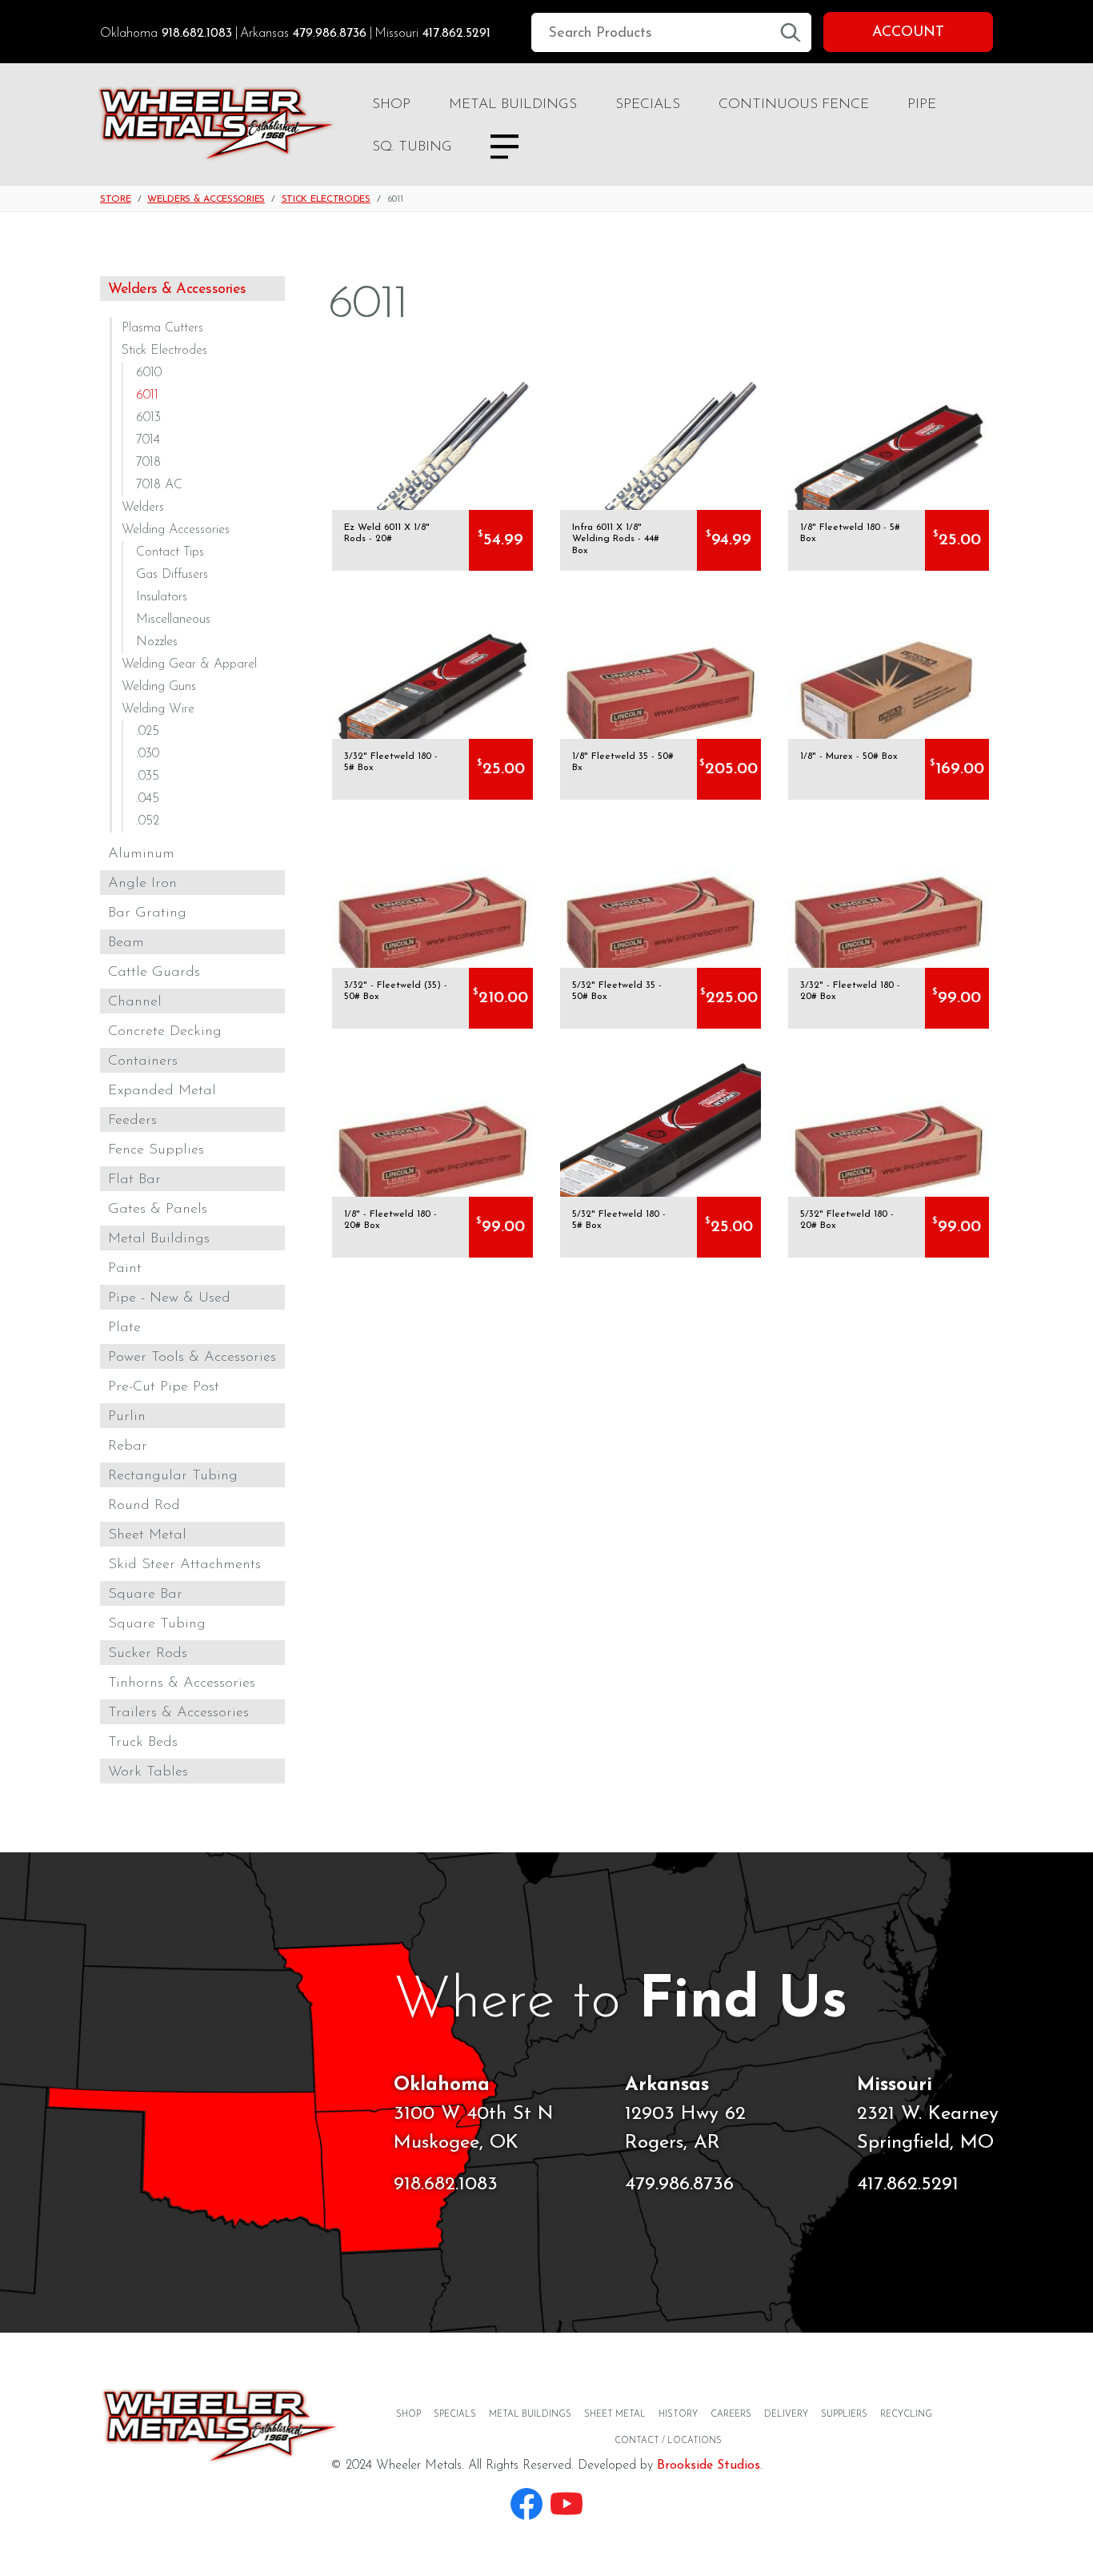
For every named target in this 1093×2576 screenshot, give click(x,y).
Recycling (906, 2415)
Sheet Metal (147, 1535)
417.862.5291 (456, 34)
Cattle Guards (154, 973)
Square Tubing (157, 1624)
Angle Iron (142, 884)
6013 (148, 418)
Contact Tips (170, 552)
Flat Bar (134, 1180)
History (678, 2415)
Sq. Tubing (412, 147)
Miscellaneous (173, 620)
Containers (143, 1061)
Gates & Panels (158, 1210)
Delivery (786, 2415)
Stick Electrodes (326, 199)
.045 (148, 799)
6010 (149, 373)
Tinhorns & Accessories (182, 1683)
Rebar (128, 1446)
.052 (148, 821)
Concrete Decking (165, 1032)
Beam (126, 943)
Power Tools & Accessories (192, 1358)
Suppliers (844, 2415)
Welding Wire (158, 709)
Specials (648, 104)
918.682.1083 (197, 34)
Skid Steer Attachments (184, 1565)
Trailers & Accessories (178, 1713)
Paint (125, 1269)
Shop (391, 104)
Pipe (922, 104)
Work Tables (148, 1772)
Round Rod (144, 1506)
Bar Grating (147, 913)
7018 (148, 463)
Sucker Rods (148, 1654)
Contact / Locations (668, 2441)
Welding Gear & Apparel (189, 664)
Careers (731, 2415)
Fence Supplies (156, 1150)
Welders (143, 508)
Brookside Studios (709, 2466)
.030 (148, 754)
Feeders (132, 1121)
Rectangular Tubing (173, 1476)
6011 (147, 395)
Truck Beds (143, 1743)
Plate (124, 1328)
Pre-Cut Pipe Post (164, 1387)
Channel (135, 1002)
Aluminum (141, 854)
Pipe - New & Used (169, 1298)
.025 (148, 732)
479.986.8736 (330, 34)
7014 (148, 440)
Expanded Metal (162, 1091)
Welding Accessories (176, 530)
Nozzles (157, 642)
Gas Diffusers (172, 575)
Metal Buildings (513, 104)
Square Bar (145, 1595)
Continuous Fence (794, 104)
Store (116, 199)
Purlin (127, 1417)
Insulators (162, 597)
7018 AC (159, 485)
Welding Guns (159, 687)
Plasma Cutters (162, 328)
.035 (148, 776)
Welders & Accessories (206, 199)
